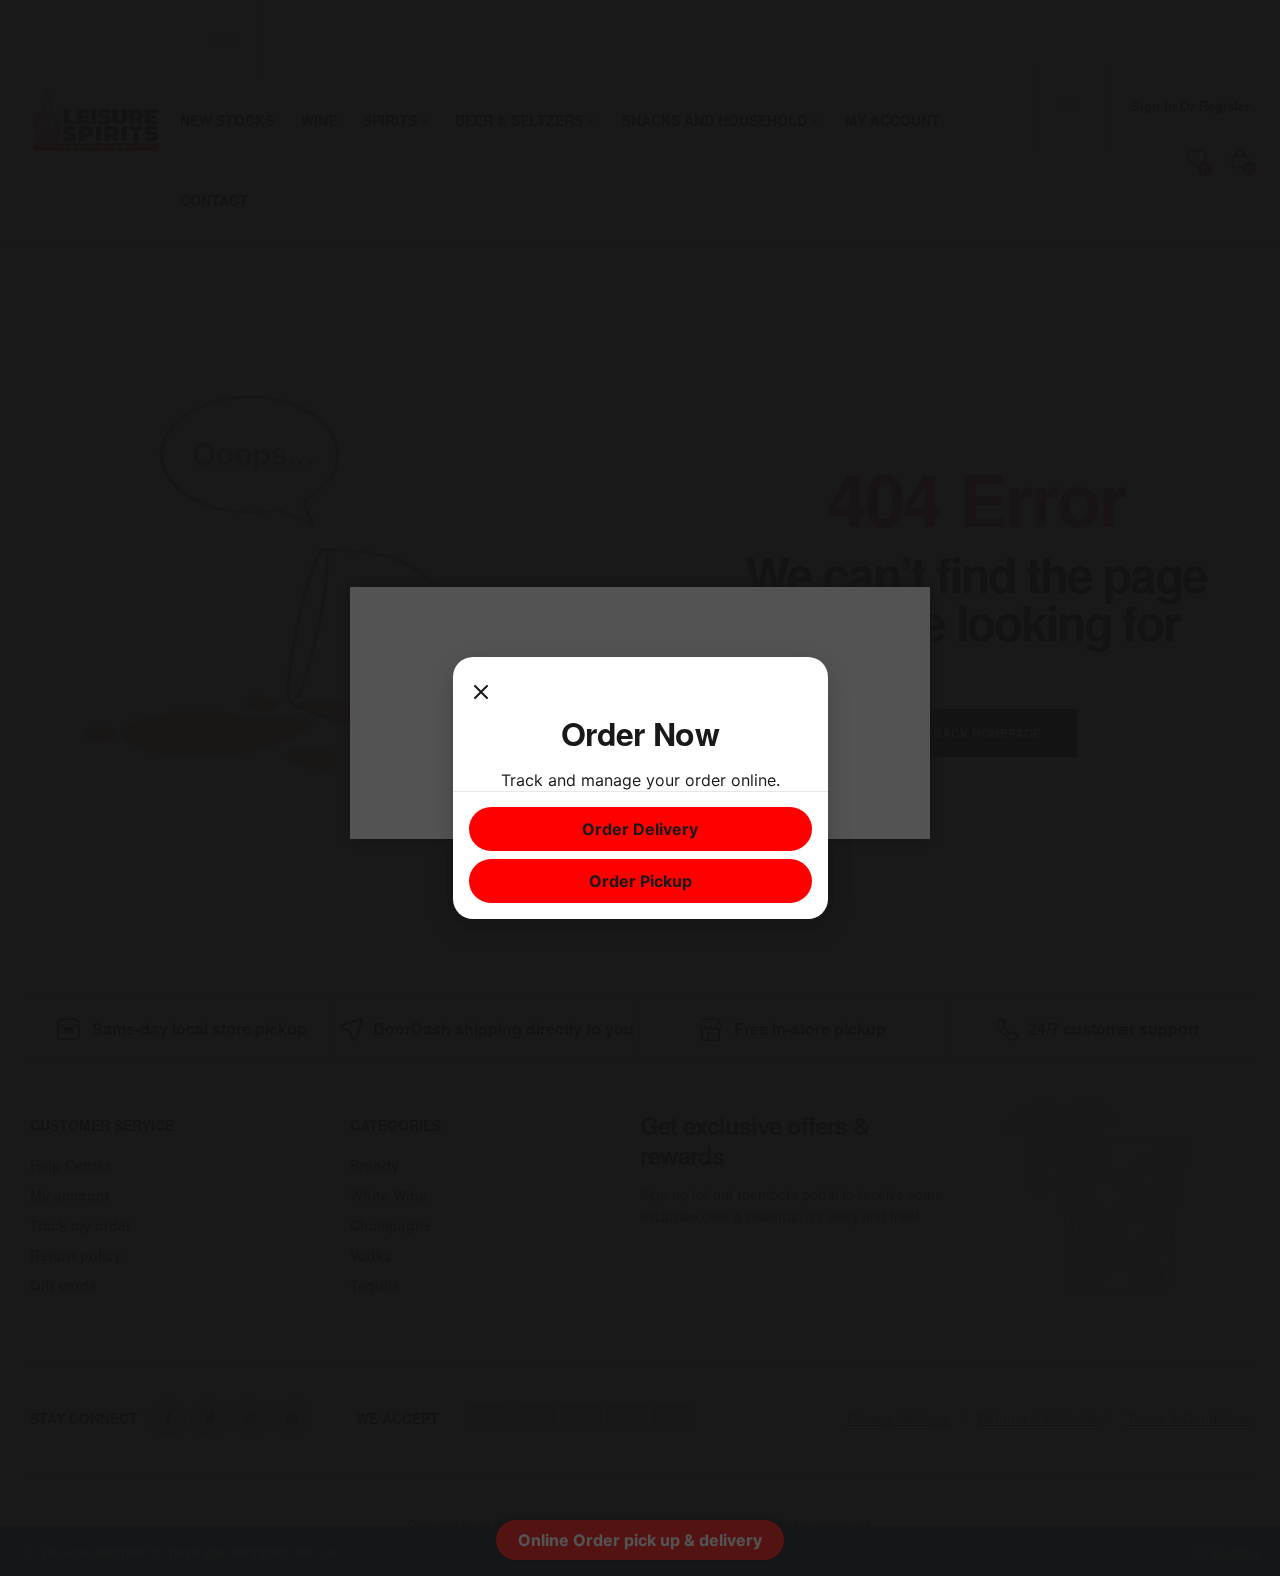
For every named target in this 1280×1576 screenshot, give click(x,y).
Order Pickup (640, 881)
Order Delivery (640, 829)
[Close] (481, 693)
